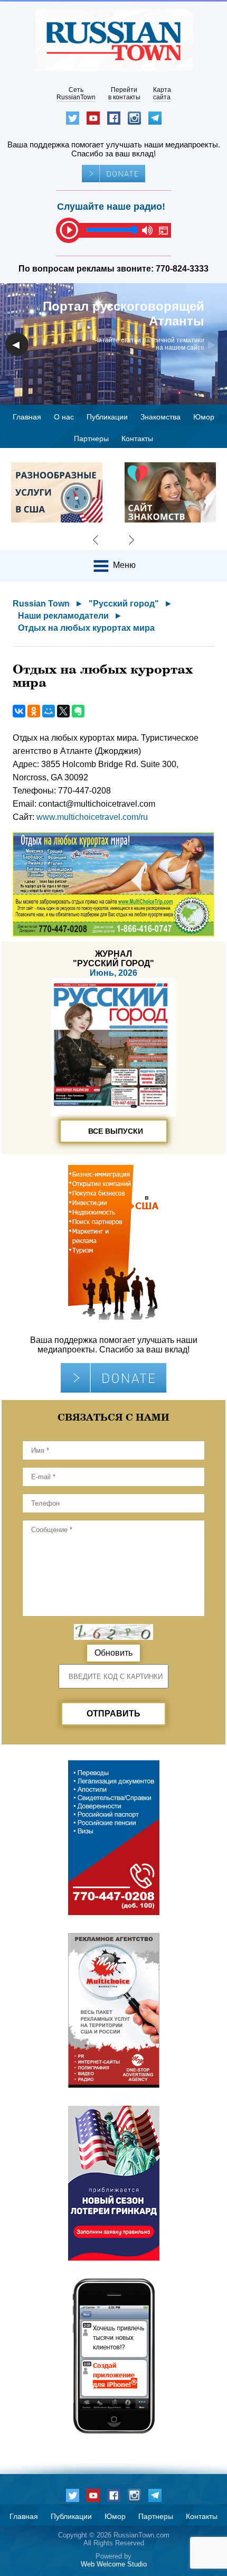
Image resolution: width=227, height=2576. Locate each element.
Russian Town (41, 604)
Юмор (204, 417)
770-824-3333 (182, 269)
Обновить (113, 1653)
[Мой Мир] (49, 711)
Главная (27, 417)
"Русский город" (124, 604)
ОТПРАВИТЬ (113, 1714)
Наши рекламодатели (63, 616)
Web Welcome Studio (114, 2564)
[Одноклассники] (34, 711)
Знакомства (160, 417)
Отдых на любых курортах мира (86, 628)
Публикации (107, 417)
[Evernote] (78, 711)
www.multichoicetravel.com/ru (92, 817)
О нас (64, 417)
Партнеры (91, 438)
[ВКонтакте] (19, 711)
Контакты (137, 438)
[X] (63, 711)
